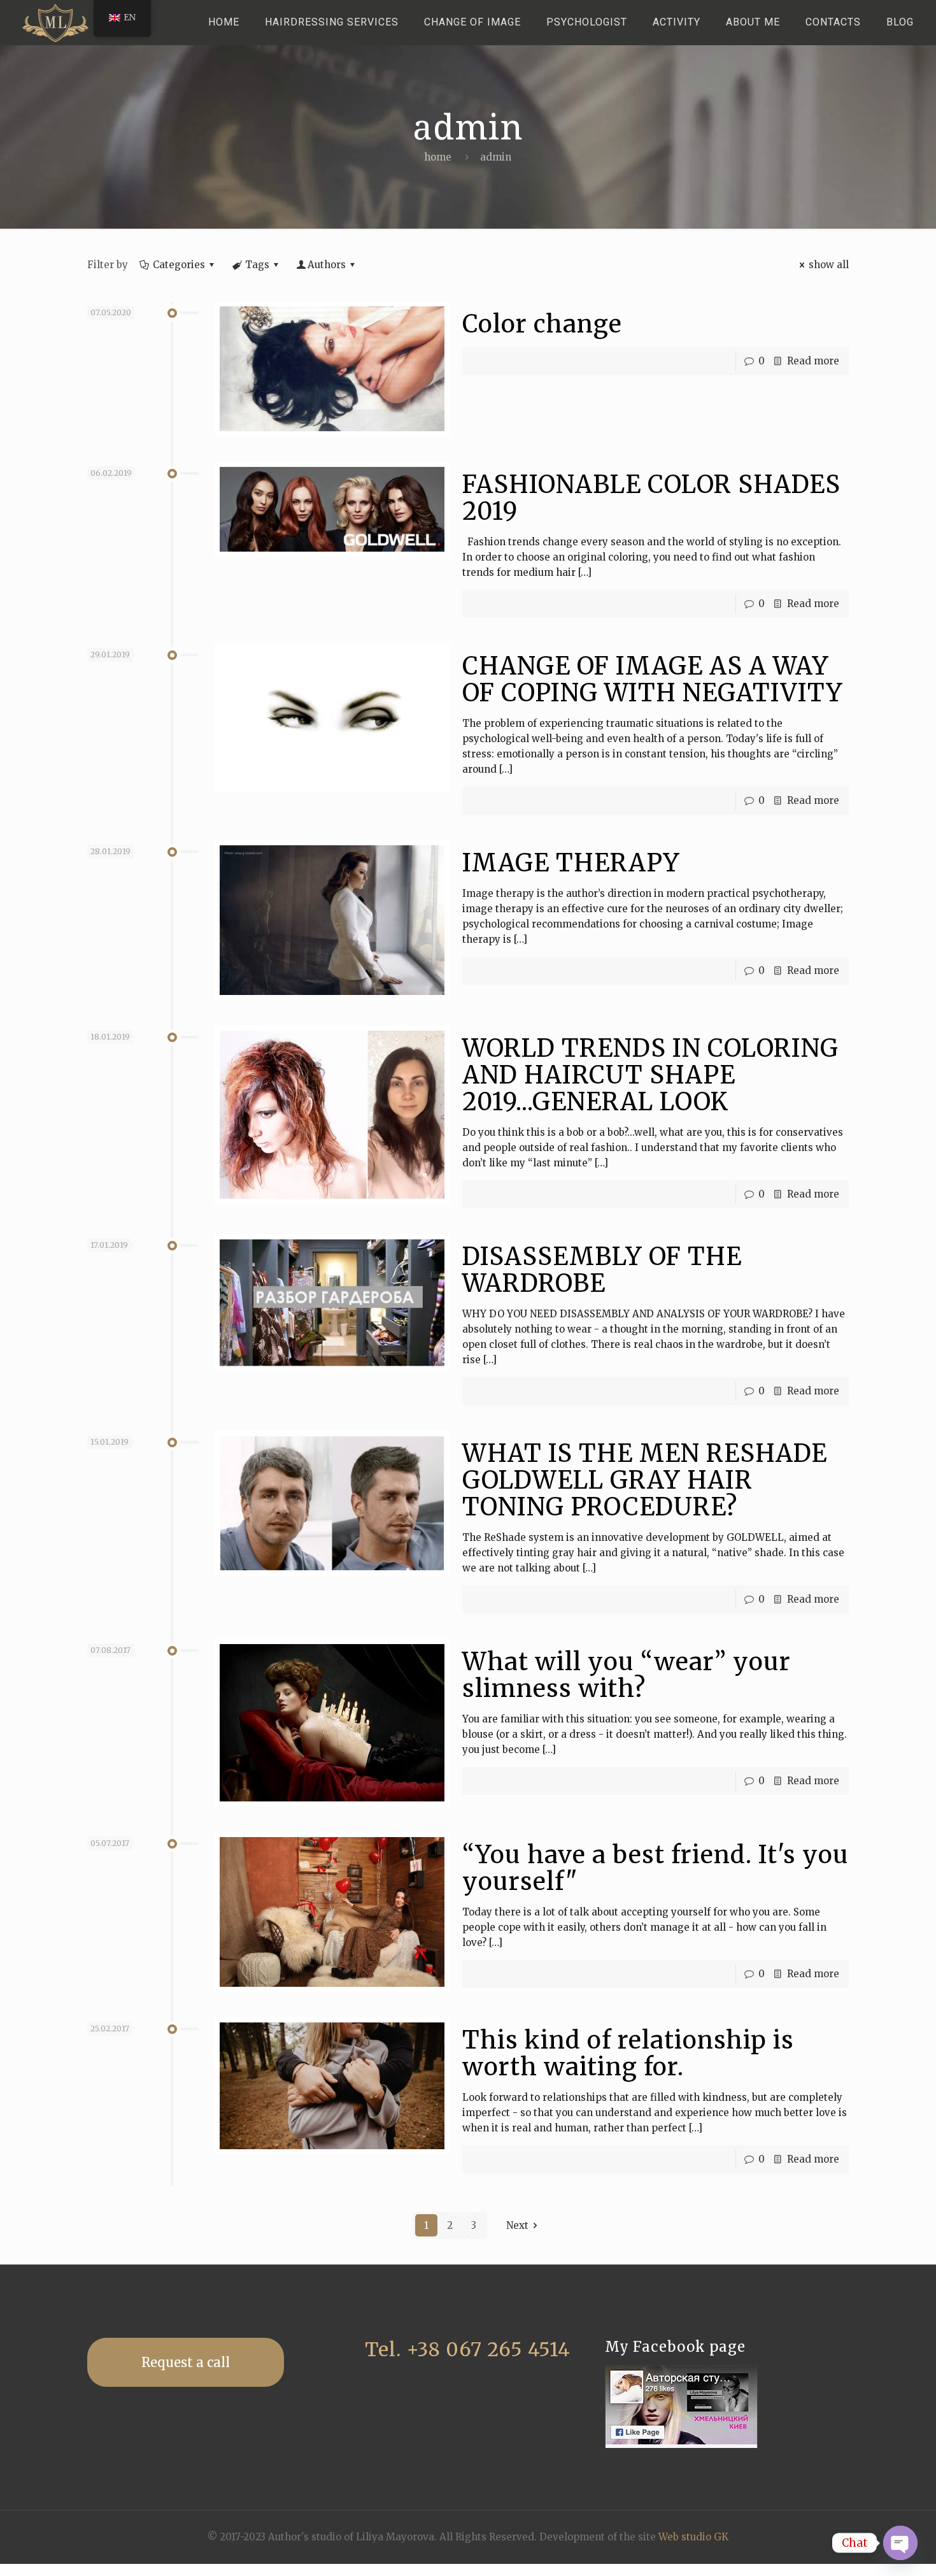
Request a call (186, 2362)
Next (517, 2225)
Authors (327, 265)
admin (496, 157)
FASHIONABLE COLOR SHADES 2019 (651, 498)
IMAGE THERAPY (571, 863)
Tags (257, 265)
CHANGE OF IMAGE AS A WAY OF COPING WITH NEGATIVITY (653, 679)
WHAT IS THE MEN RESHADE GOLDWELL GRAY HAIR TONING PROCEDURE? (645, 1480)
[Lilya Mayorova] (55, 22)
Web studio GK (693, 2537)
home (438, 157)
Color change (542, 324)
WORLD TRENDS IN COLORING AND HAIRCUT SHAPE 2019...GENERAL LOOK (650, 1075)
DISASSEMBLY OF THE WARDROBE (602, 1270)
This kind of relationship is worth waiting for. (628, 2053)
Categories (179, 265)
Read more (813, 361)
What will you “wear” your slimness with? (627, 1675)
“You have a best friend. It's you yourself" (656, 1868)
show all (829, 265)
